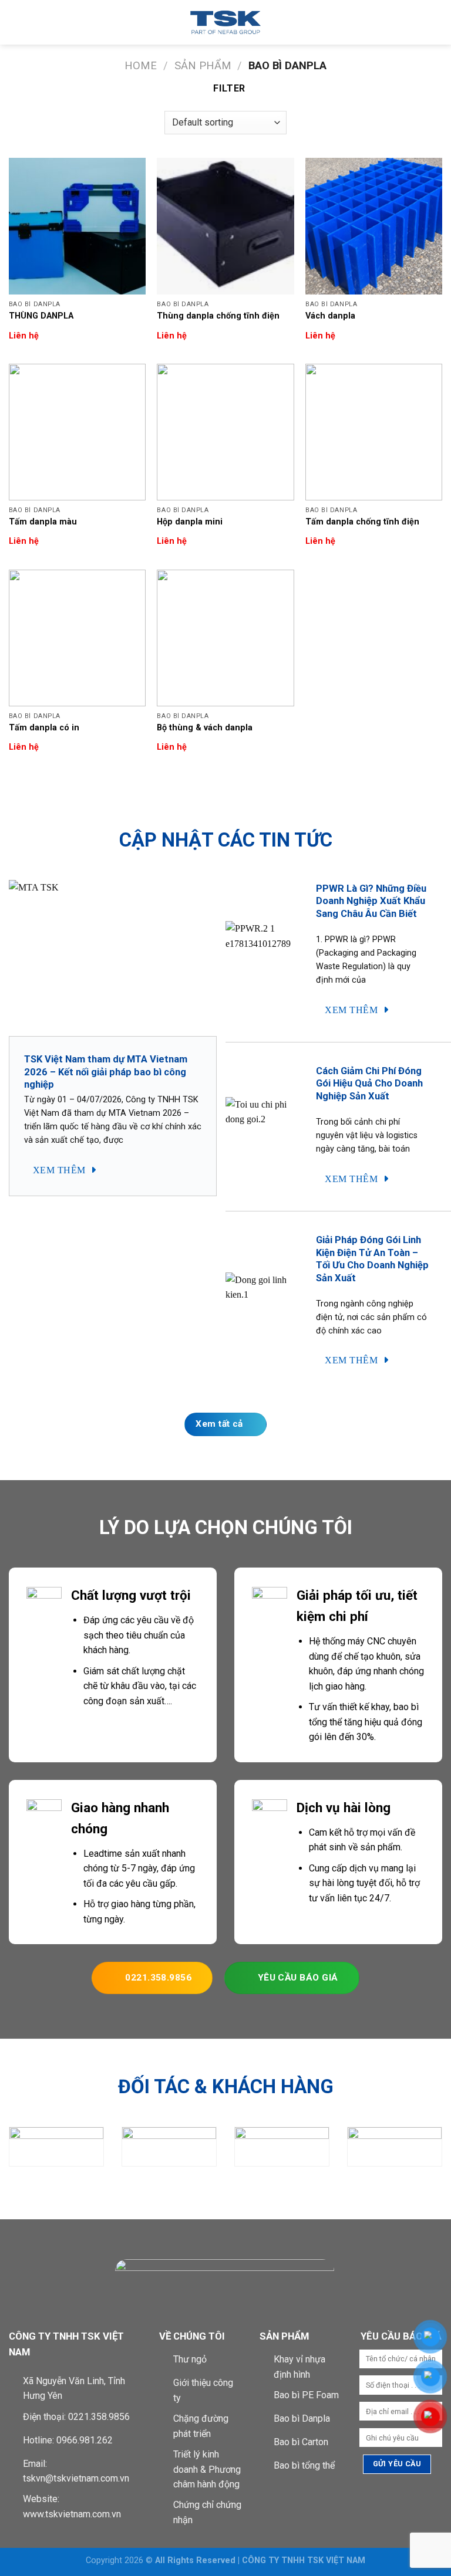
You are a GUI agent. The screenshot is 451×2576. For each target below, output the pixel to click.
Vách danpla (330, 316)
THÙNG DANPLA (41, 316)
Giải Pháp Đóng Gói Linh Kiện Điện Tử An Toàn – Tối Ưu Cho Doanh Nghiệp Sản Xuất (372, 1259)
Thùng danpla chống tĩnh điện (218, 316)
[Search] (437, 22)
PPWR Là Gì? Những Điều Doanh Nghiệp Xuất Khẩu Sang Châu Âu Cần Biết (371, 901)
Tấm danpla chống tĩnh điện (362, 522)
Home (141, 65)
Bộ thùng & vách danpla (205, 728)
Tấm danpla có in (44, 728)
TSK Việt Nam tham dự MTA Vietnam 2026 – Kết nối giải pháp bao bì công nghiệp (106, 1072)
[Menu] (16, 22)
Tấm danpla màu (43, 522)
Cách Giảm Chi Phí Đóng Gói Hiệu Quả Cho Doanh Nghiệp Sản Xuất (369, 1084)
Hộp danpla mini (190, 522)
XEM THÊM (60, 1170)
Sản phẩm (203, 65)
